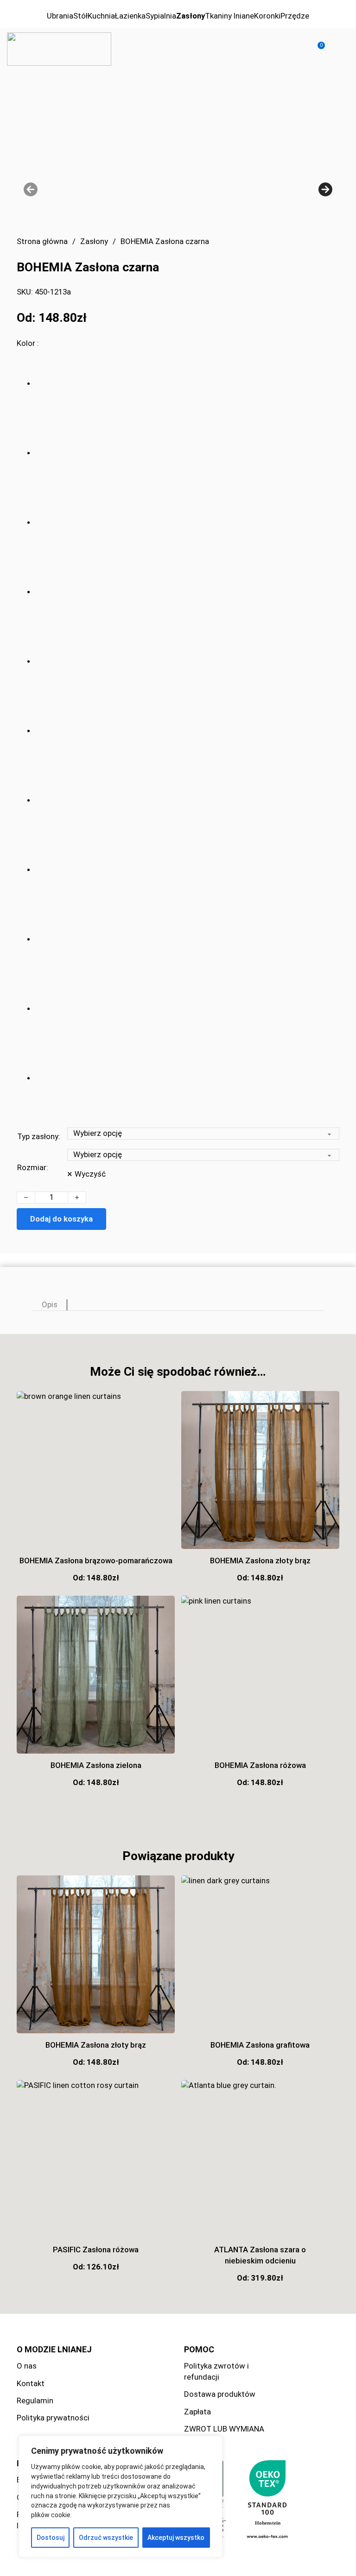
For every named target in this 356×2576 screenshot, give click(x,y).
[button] (316, 49)
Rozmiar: (33, 1167)
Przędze (295, 16)
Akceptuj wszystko (176, 2538)
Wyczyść (90, 1174)
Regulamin (35, 2401)
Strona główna (42, 241)
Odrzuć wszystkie (106, 2538)
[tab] (50, 1305)
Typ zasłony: (39, 1136)
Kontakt (31, 2383)
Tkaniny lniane (229, 16)
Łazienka (130, 16)
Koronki (267, 16)
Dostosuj (51, 2538)
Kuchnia (101, 16)
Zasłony (191, 16)
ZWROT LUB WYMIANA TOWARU (224, 2434)
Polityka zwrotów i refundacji (216, 2371)
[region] (121, 2497)
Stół (80, 16)
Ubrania (60, 16)
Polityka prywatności (53, 2418)
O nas (27, 2366)
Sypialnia (161, 16)
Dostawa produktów (220, 2394)
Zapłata (197, 2412)
